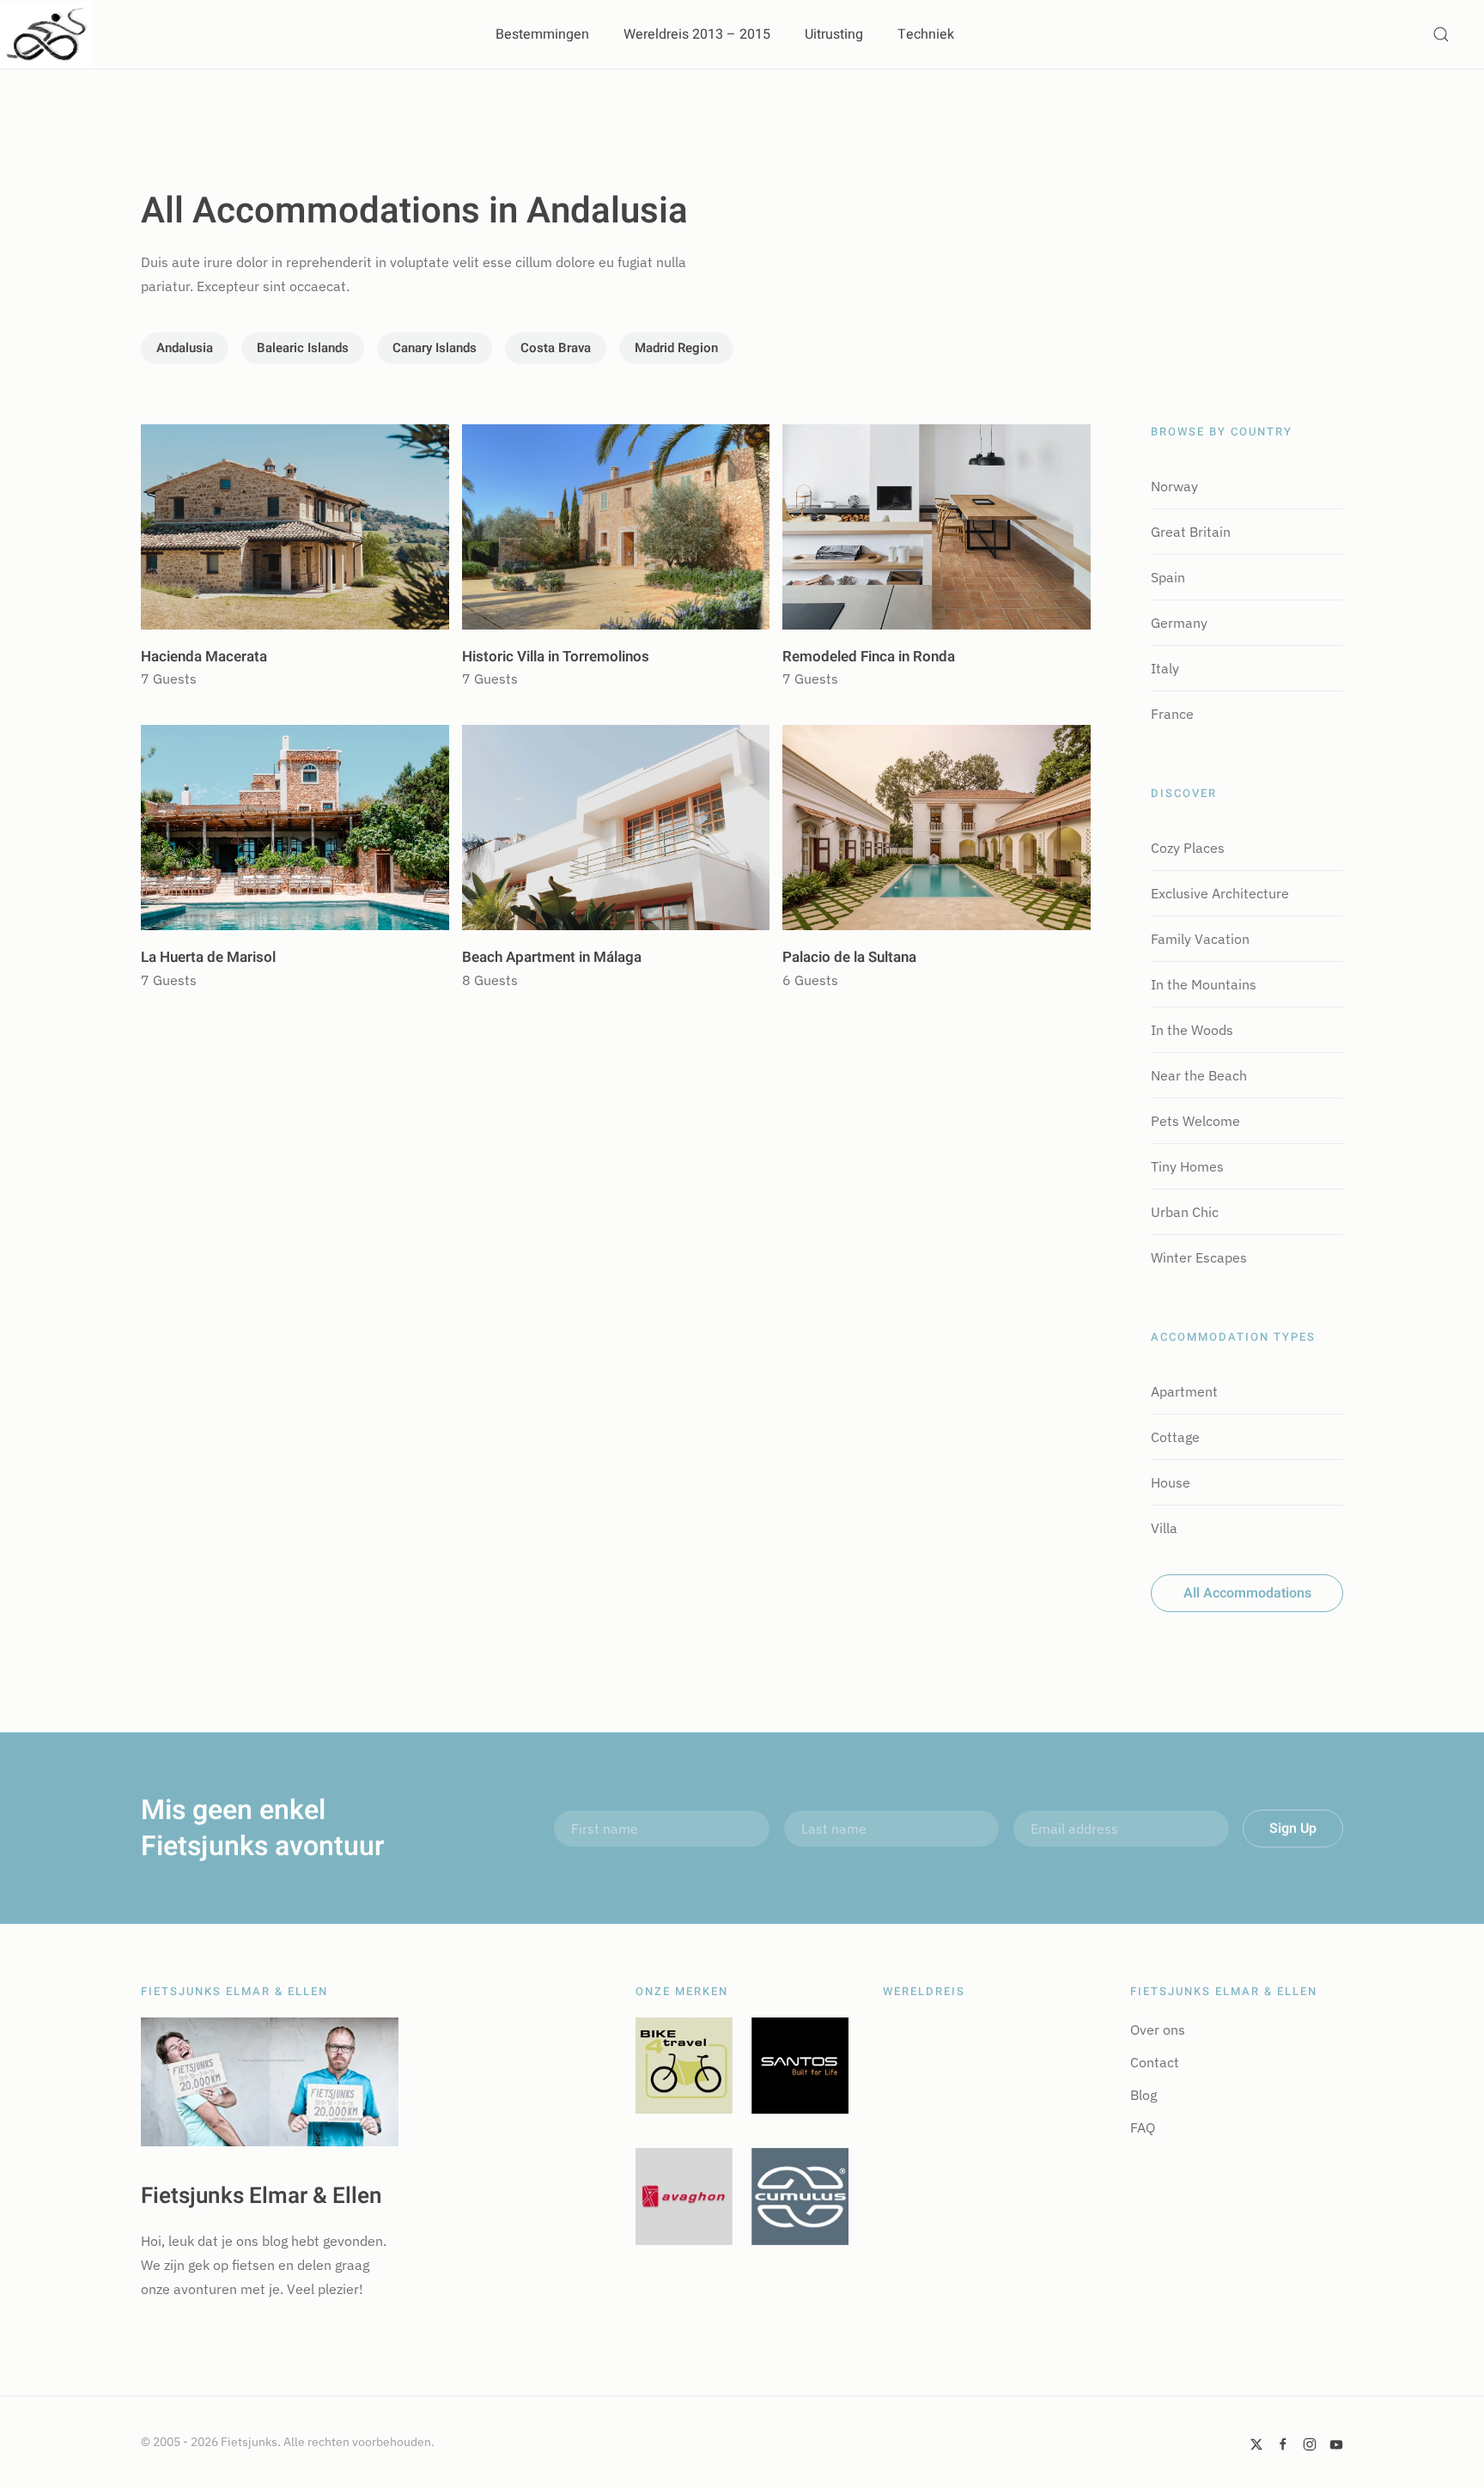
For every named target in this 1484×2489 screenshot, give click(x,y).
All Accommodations (1247, 1593)
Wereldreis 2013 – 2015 (697, 34)
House (1171, 1482)
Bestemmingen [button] (542, 34)
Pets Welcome (1195, 1121)
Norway (1174, 486)
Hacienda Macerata (204, 657)
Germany (1179, 623)
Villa (1164, 1528)
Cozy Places (1188, 848)
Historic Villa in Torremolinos (556, 657)
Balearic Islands (303, 348)
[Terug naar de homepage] (46, 34)
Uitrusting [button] (834, 34)
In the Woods (1192, 1030)
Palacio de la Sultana (849, 957)
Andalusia (185, 348)
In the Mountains (1204, 984)
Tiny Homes (1187, 1166)
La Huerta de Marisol (208, 957)
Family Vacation (1200, 939)
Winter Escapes (1199, 1257)
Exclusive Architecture (1220, 893)
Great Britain (1191, 532)
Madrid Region (676, 348)
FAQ (1143, 2127)
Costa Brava (556, 348)
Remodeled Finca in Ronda (869, 657)
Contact (1155, 2062)
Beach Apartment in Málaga (552, 957)
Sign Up (1293, 1829)
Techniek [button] (926, 34)
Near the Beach (1199, 1075)
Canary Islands (435, 348)
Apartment (1184, 1391)
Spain (1168, 577)
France (1172, 714)
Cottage (1175, 1437)
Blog (1143, 2095)
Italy (1165, 668)
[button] (1441, 34)
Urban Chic (1185, 1212)
